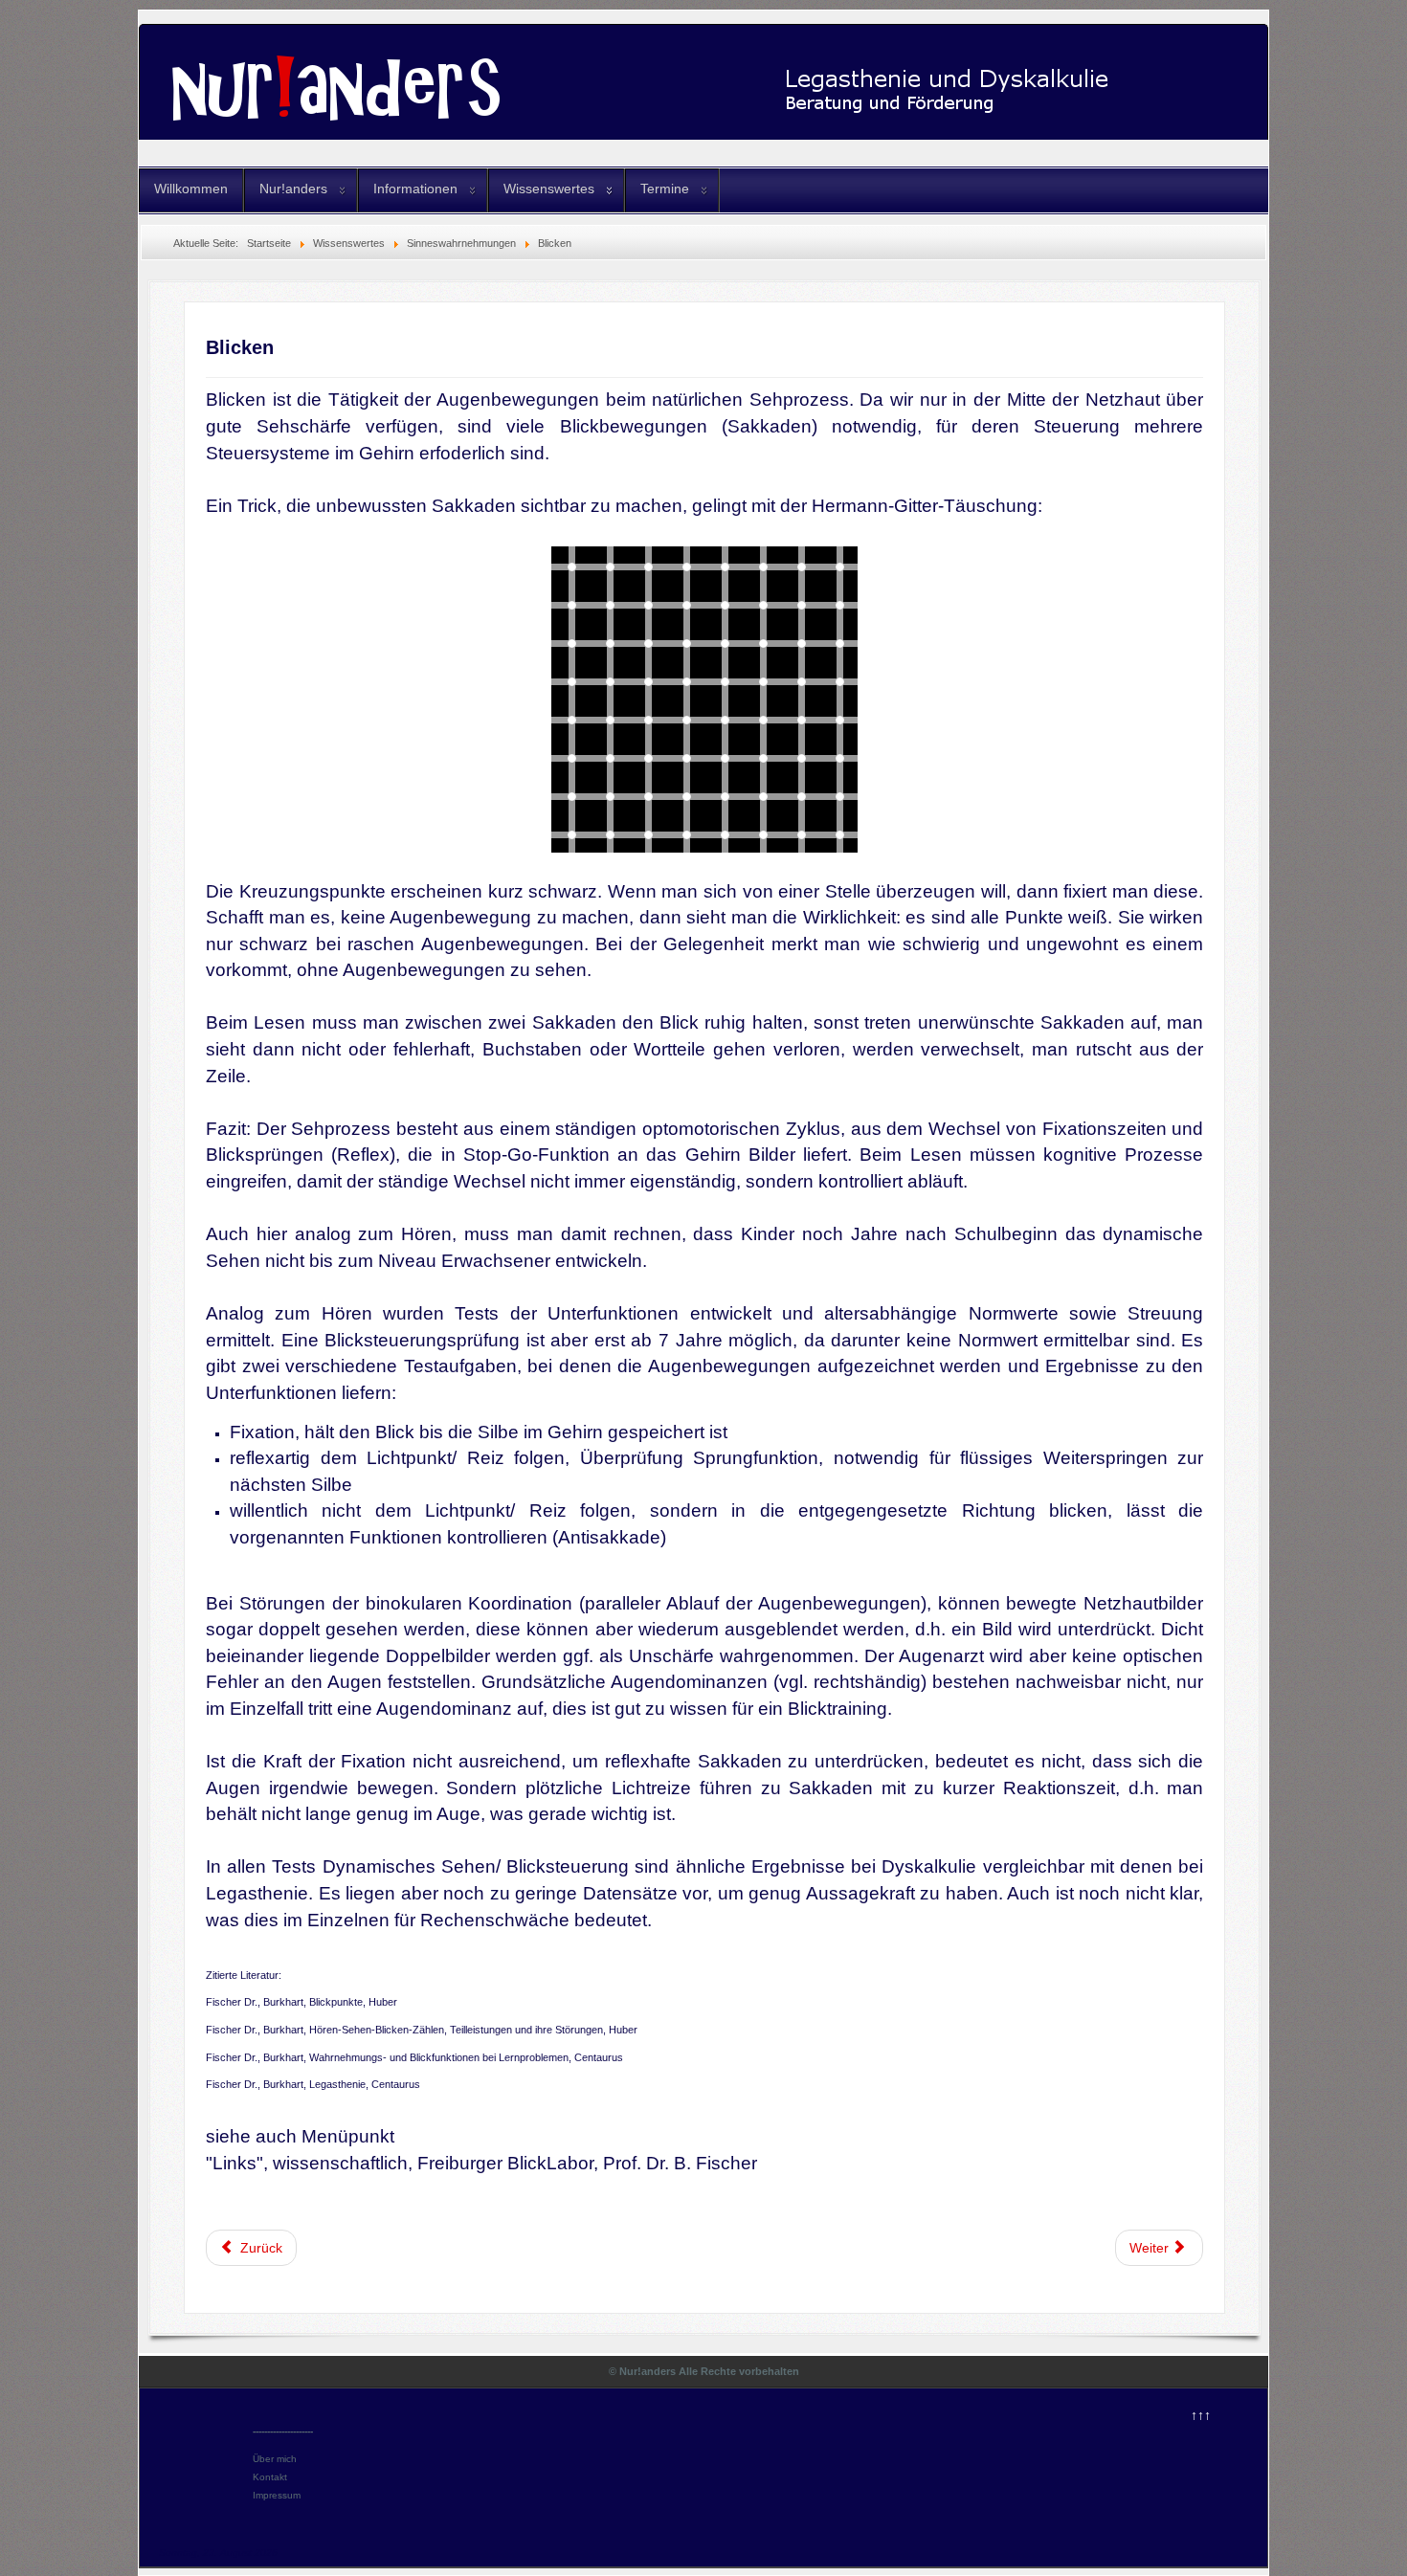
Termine (665, 189)
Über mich (275, 2459)
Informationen (415, 189)
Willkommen (191, 189)
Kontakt (270, 2477)
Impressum (277, 2495)
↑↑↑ (1201, 2415)
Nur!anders (293, 189)
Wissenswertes (549, 189)
